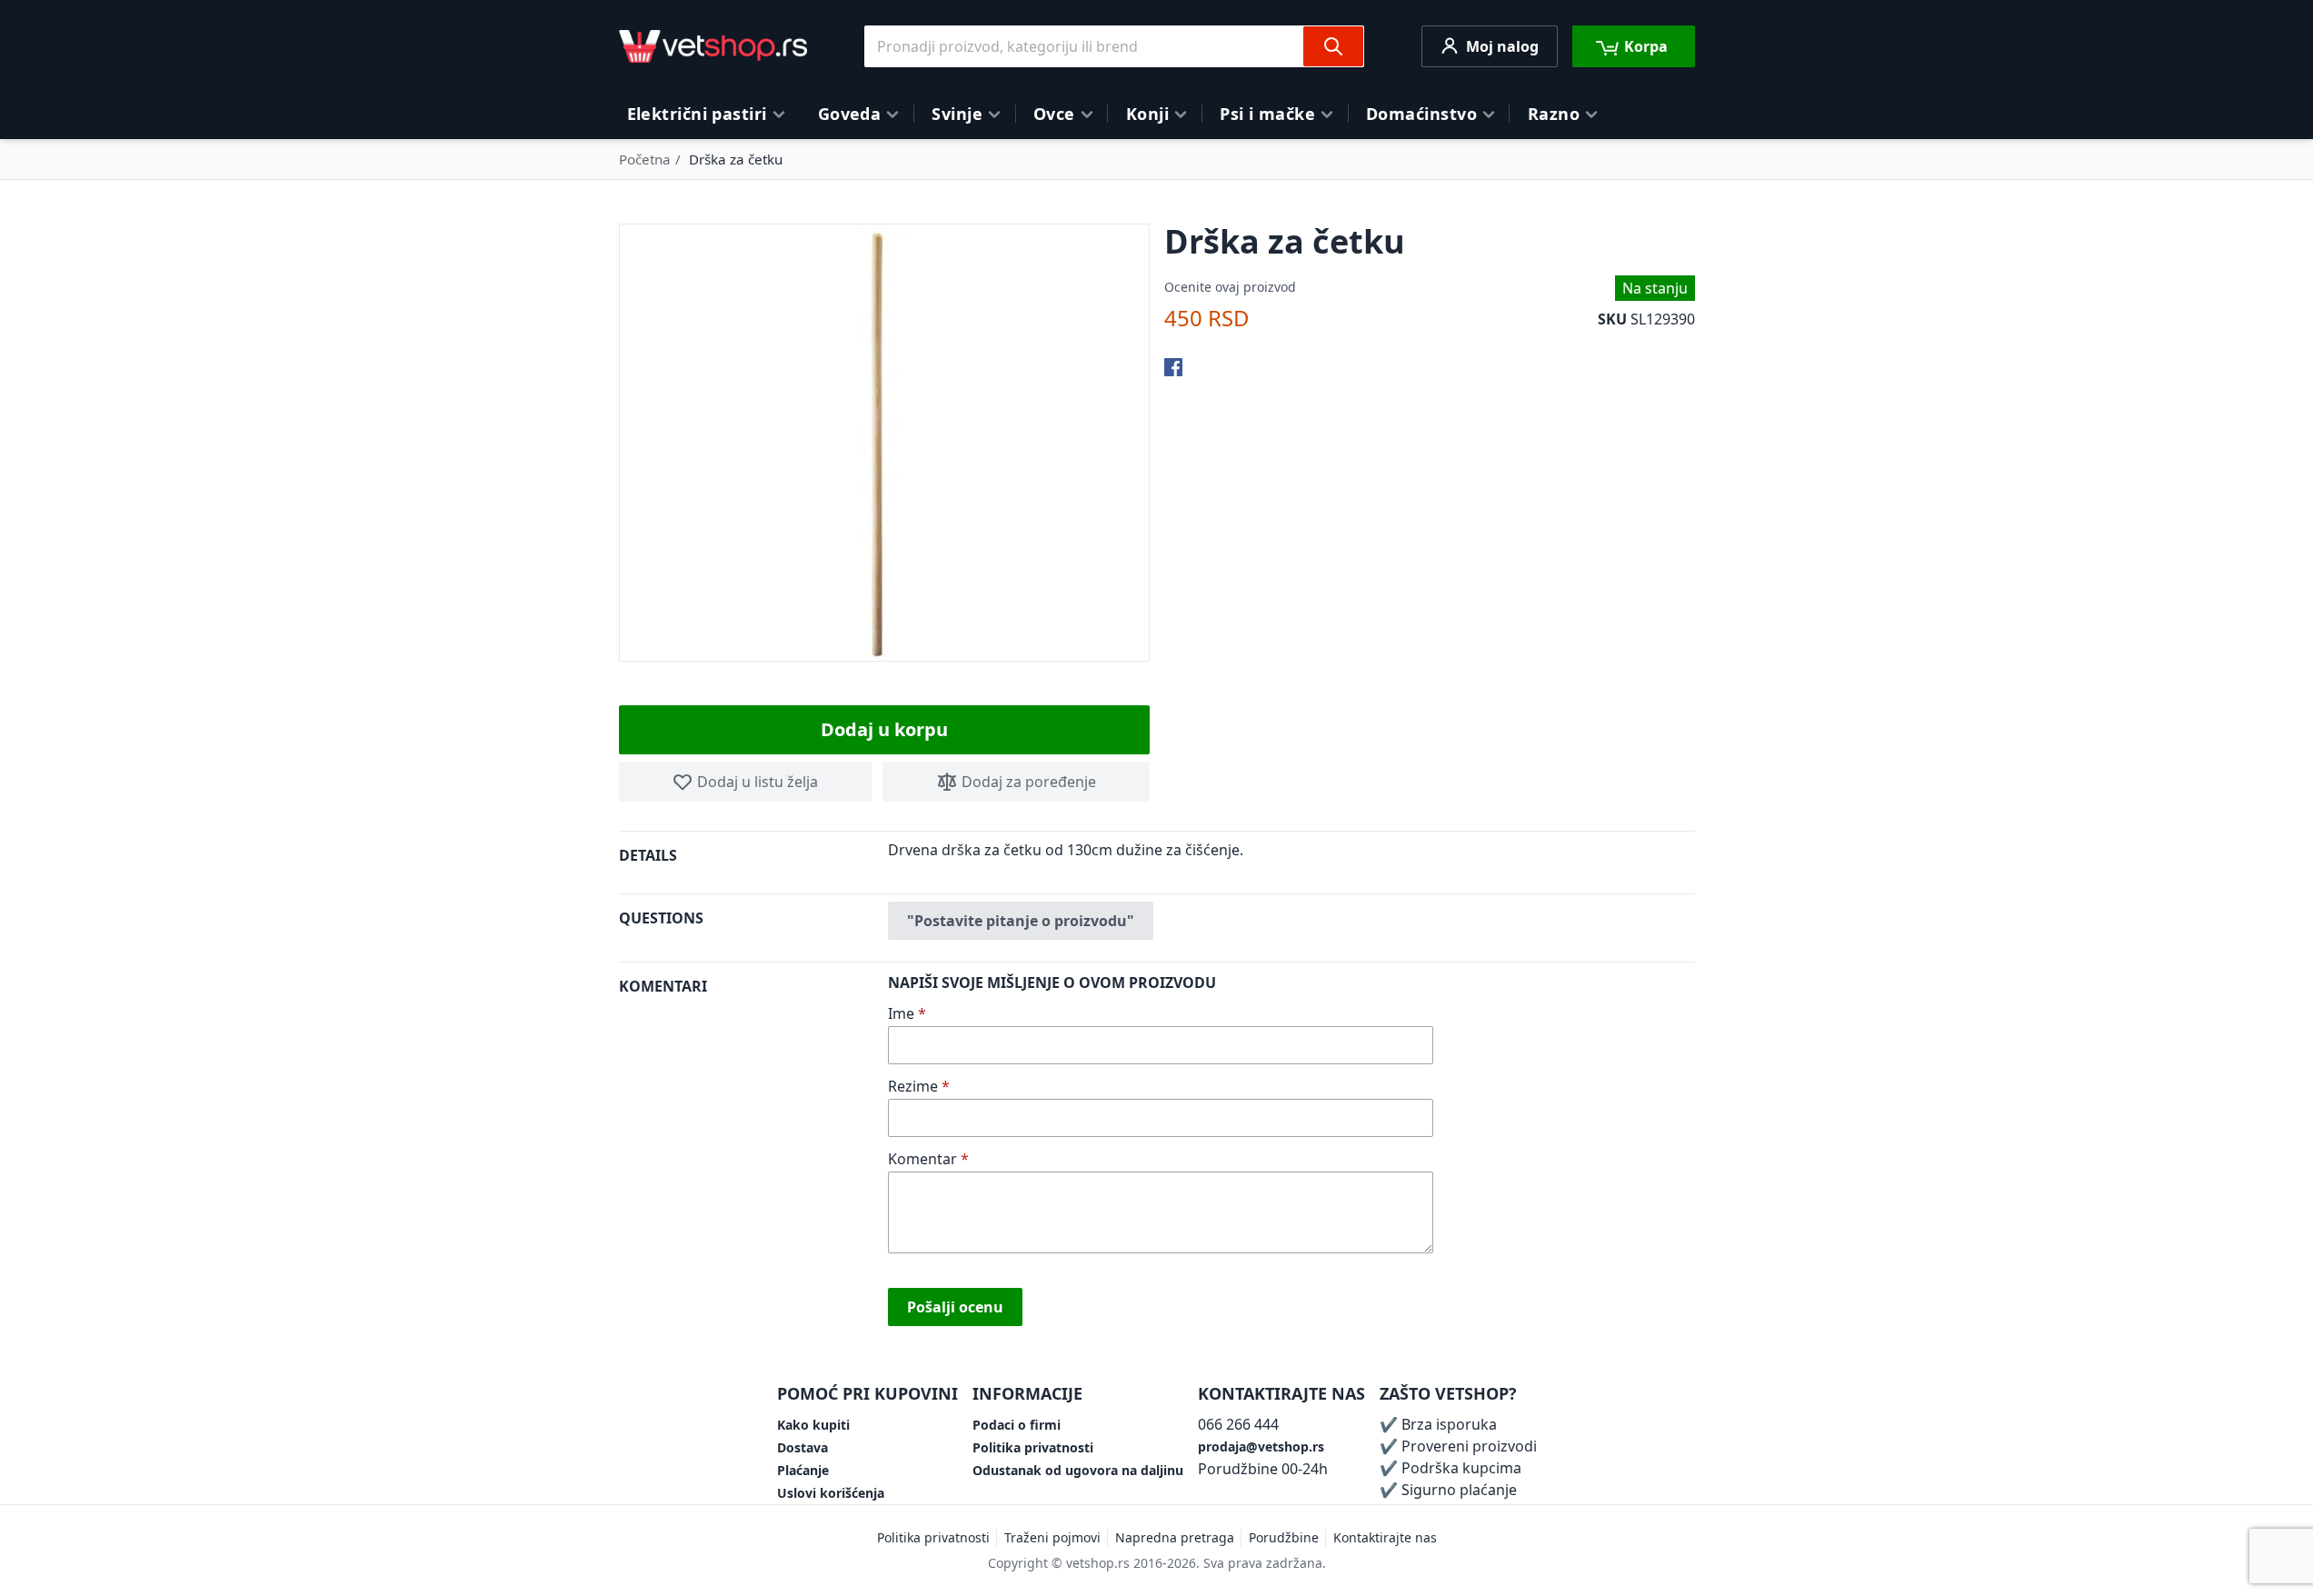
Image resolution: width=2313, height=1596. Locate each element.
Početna (645, 159)
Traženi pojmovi (1052, 1537)
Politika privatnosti (1033, 1447)
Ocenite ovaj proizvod (1230, 287)
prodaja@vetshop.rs (1261, 1446)
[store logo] (713, 46)
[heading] (753, 862)
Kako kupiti (813, 1425)
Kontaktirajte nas (1385, 1537)
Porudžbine (1284, 1537)
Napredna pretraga (1175, 1537)
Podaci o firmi (1017, 1425)
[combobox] (1114, 46)
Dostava (803, 1447)
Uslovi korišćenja (831, 1493)
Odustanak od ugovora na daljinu (1078, 1470)
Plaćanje (803, 1470)
